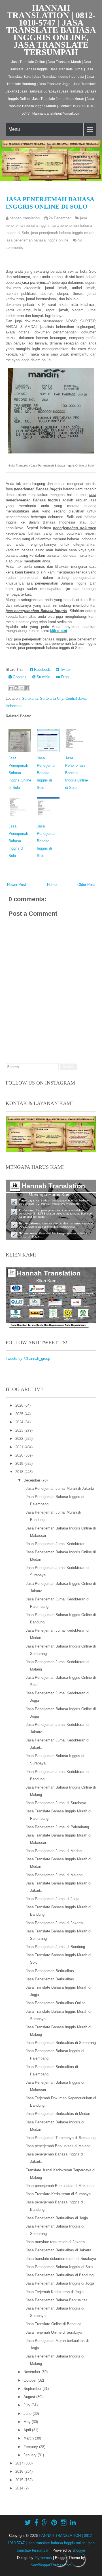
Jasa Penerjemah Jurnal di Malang (54, 1875)
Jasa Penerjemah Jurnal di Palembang (57, 1827)
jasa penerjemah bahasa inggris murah (63, 233)
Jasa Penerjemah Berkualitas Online (56, 2003)
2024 (20, 1422)
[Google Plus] (45, 2523)
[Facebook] (36, 2523)
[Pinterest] (54, 2523)
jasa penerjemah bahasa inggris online (37, 240)
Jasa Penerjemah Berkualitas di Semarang (61, 2043)
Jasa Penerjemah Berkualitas (50, 1971)
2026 (20, 1405)
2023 (20, 1430)
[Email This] (11, 688)
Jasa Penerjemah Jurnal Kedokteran (56, 1544)
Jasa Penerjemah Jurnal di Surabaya (56, 1803)
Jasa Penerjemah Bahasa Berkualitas (57, 2300)
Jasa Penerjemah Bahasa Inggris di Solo (47, 773)
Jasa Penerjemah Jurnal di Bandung (55, 1947)
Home (52, 885)
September (33, 2389)
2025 (20, 1414)
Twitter (65, 670)
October (31, 2380)
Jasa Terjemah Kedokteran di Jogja (55, 2292)
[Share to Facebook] (27, 688)
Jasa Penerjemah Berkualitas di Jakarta (59, 2250)
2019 (20, 1464)
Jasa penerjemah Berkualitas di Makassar (60, 2186)
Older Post (86, 885)
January (31, 2455)
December (32, 1480)
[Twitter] (28, 2523)
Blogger (79, 2550)
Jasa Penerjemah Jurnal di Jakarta (54, 1923)
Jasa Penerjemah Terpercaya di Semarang (61, 2138)
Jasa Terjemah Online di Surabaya (54, 2332)
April (28, 2430)
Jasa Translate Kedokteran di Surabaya (58, 2194)
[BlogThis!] (16, 688)
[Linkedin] (73, 2523)
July (27, 2405)
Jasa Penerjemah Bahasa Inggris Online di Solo (50, 203)
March (29, 2438)
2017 (20, 2463)
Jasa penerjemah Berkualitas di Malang (58, 2146)
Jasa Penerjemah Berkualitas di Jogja (57, 2218)
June (28, 2414)
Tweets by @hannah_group (28, 1359)
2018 (20, 1472)
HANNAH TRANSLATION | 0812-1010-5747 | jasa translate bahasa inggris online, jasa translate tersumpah (51, 30)
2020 (20, 1455)
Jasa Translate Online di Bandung (54, 2324)
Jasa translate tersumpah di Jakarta (55, 2242)
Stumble (43, 677)
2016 (20, 2471)
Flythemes (43, 2558)
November (32, 2372)
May (28, 2422)
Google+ (19, 677)
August (30, 2397)
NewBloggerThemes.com (51, 2565)
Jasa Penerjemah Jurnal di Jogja (53, 1899)
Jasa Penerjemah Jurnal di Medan (54, 1851)
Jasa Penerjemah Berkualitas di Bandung (60, 2275)
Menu (14, 129)
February (31, 2447)
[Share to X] (22, 688)
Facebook (42, 670)
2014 (20, 2488)
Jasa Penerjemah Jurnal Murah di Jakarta (60, 1488)
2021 (20, 1447)
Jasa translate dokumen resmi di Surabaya (61, 2259)
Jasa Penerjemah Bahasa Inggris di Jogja (60, 2283)
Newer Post (17, 885)
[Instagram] (64, 2523)
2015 (20, 2480)
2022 (20, 1439)
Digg (64, 677)
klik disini (59, 631)
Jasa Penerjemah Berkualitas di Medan (58, 2114)
